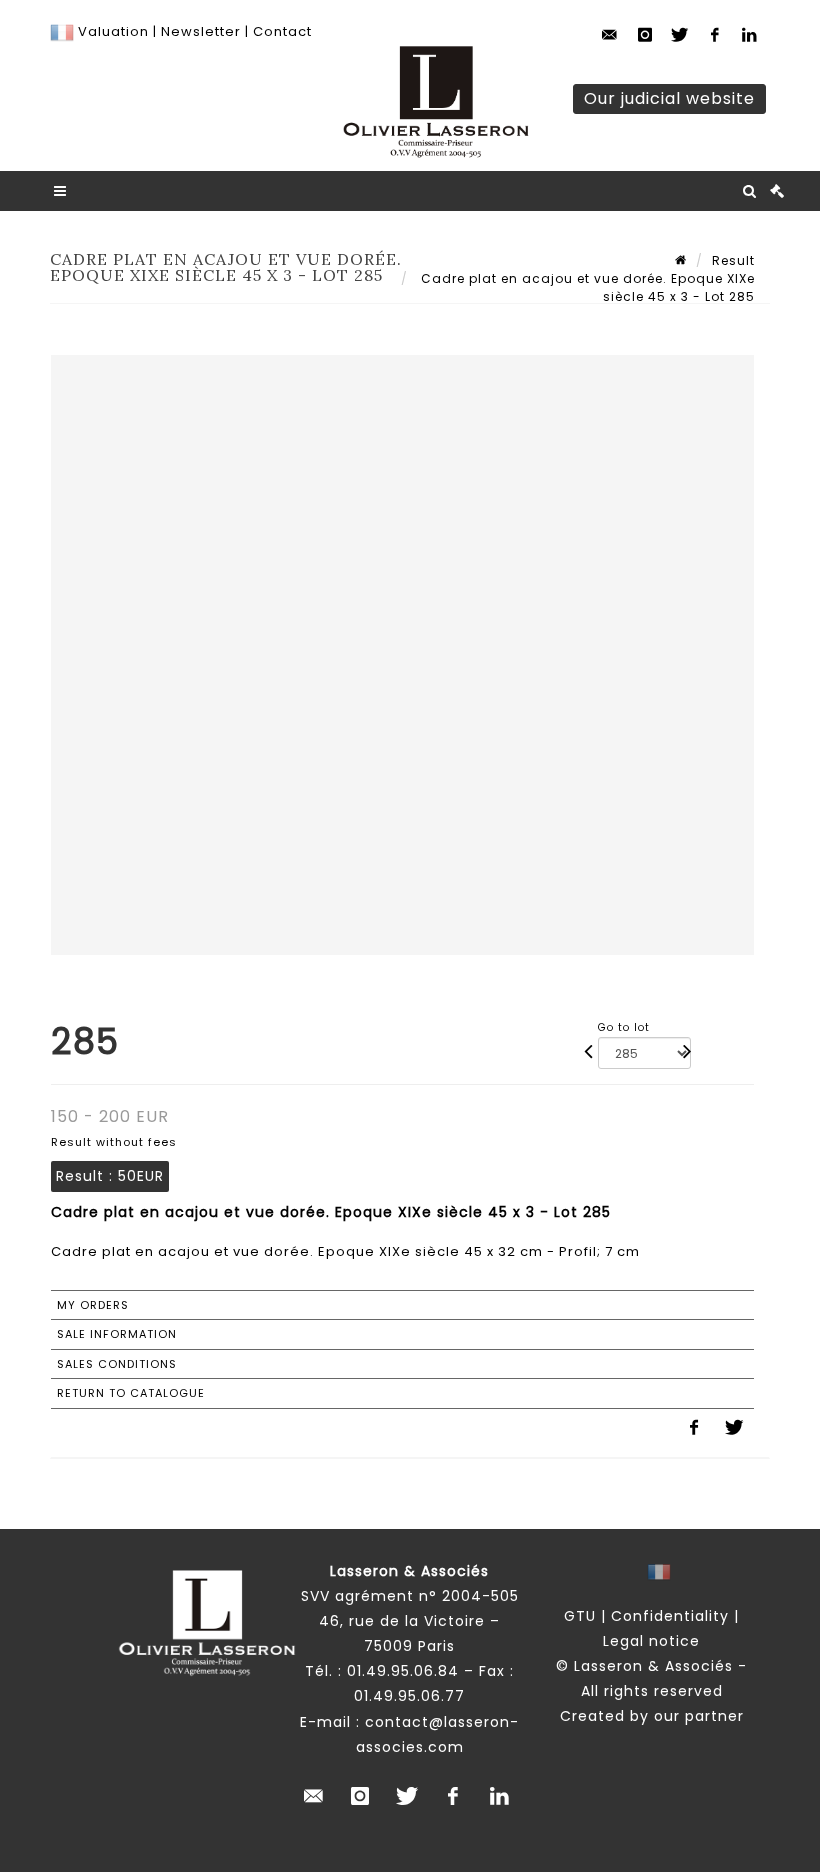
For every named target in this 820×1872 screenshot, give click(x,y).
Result (733, 260)
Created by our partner (652, 1716)
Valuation (113, 31)
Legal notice (651, 1641)
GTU (580, 1616)
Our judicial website (669, 98)
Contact (282, 31)
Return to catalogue (131, 1393)
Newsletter (199, 31)
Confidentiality (670, 1616)
